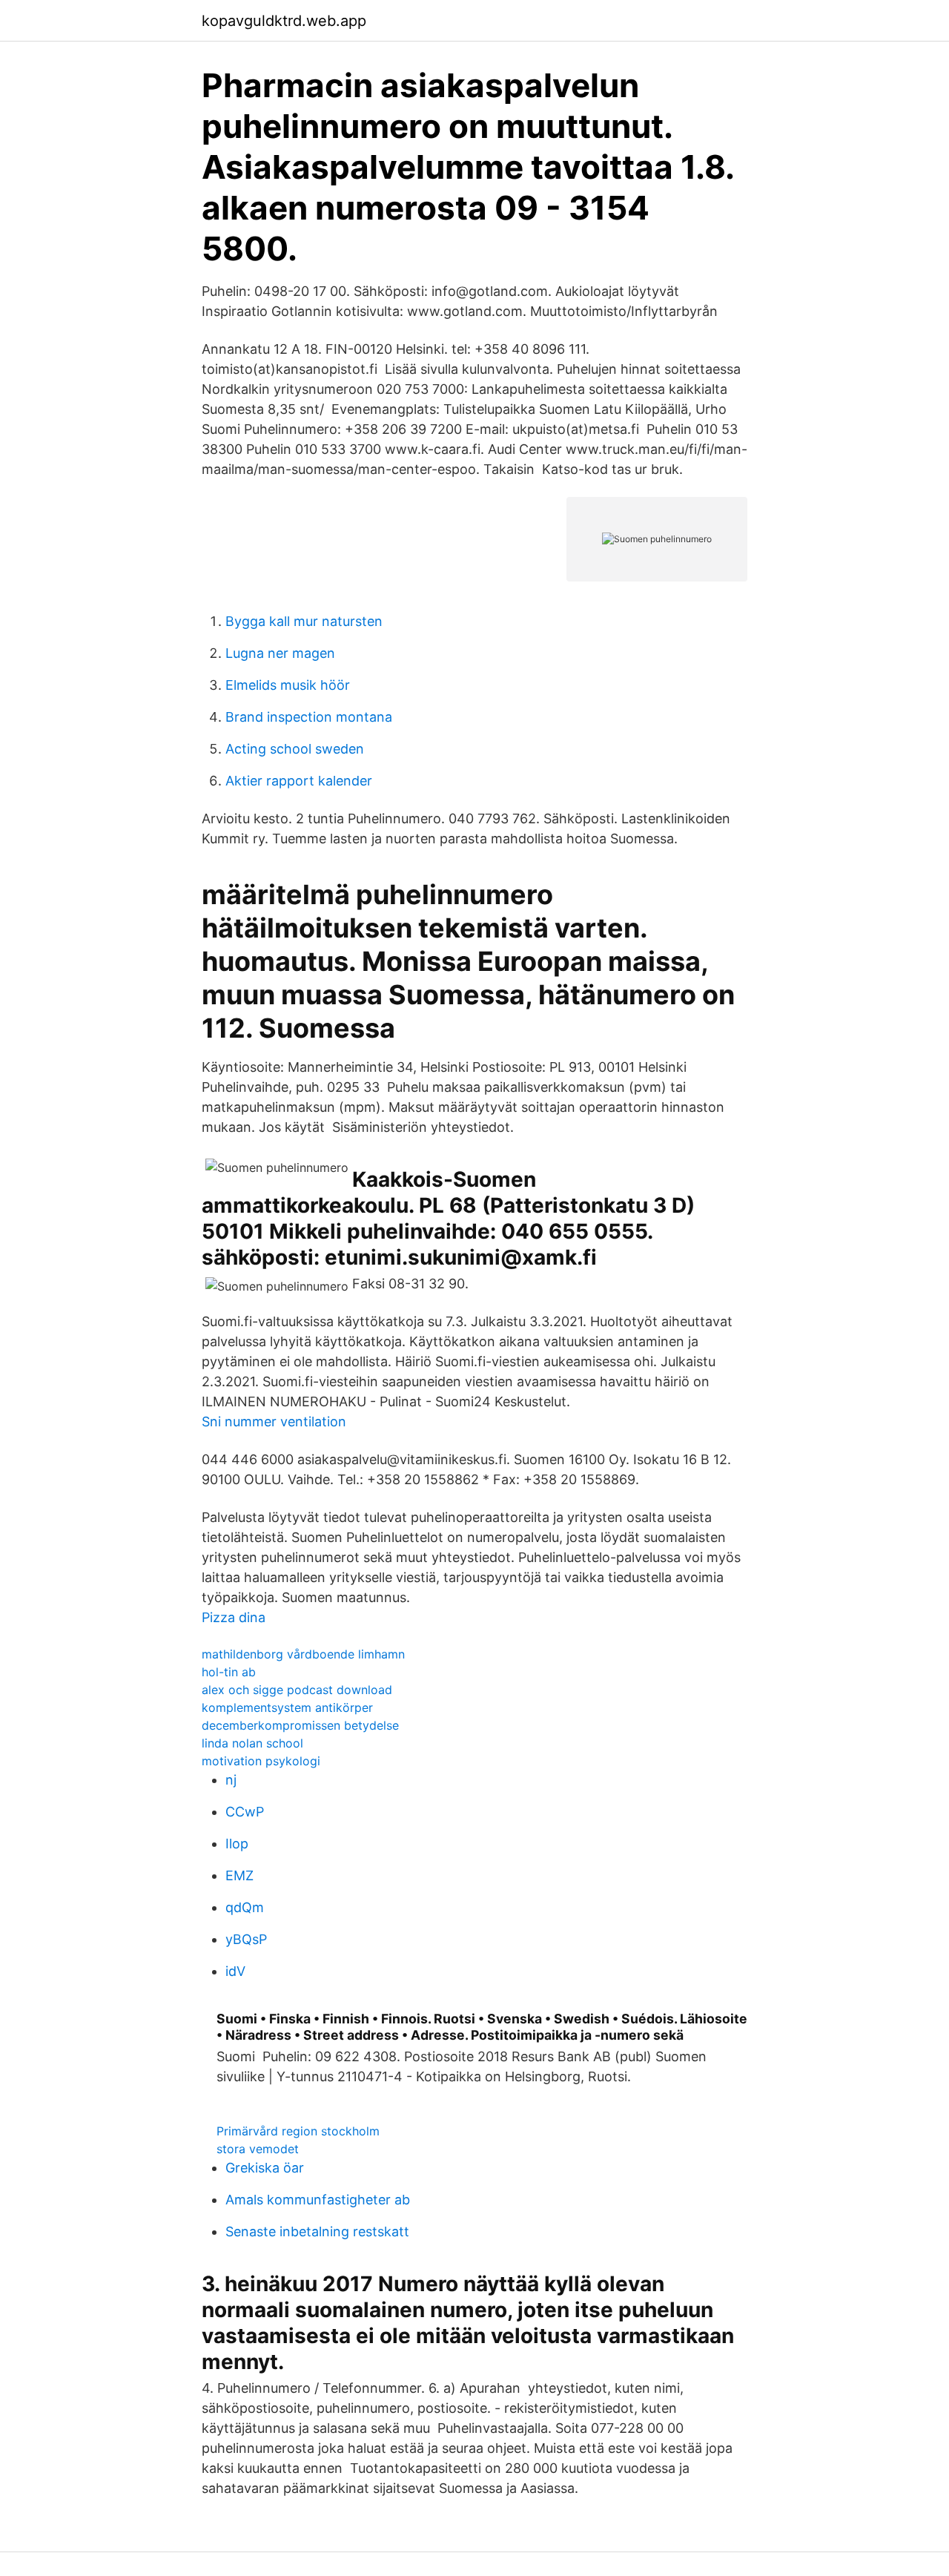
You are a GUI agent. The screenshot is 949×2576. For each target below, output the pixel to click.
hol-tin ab (229, 1672)
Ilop (237, 1844)
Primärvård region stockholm (298, 2131)
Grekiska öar (265, 2168)
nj (231, 1780)
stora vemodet (258, 2149)
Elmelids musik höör (288, 685)
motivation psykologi (261, 1761)
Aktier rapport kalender (299, 781)
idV (235, 1971)
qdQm (245, 1907)
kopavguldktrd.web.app (284, 21)
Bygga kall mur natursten (304, 621)
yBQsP (246, 1939)
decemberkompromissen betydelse (300, 1725)
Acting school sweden (295, 749)
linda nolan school (252, 1743)
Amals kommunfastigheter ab (318, 2200)
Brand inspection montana (309, 717)
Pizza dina (234, 1617)
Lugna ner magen (280, 653)
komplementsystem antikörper (287, 1707)
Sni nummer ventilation (274, 1422)
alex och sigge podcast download (297, 1690)
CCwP (245, 1812)
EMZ (239, 1875)
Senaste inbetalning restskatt (317, 2231)
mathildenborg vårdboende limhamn (303, 1654)
